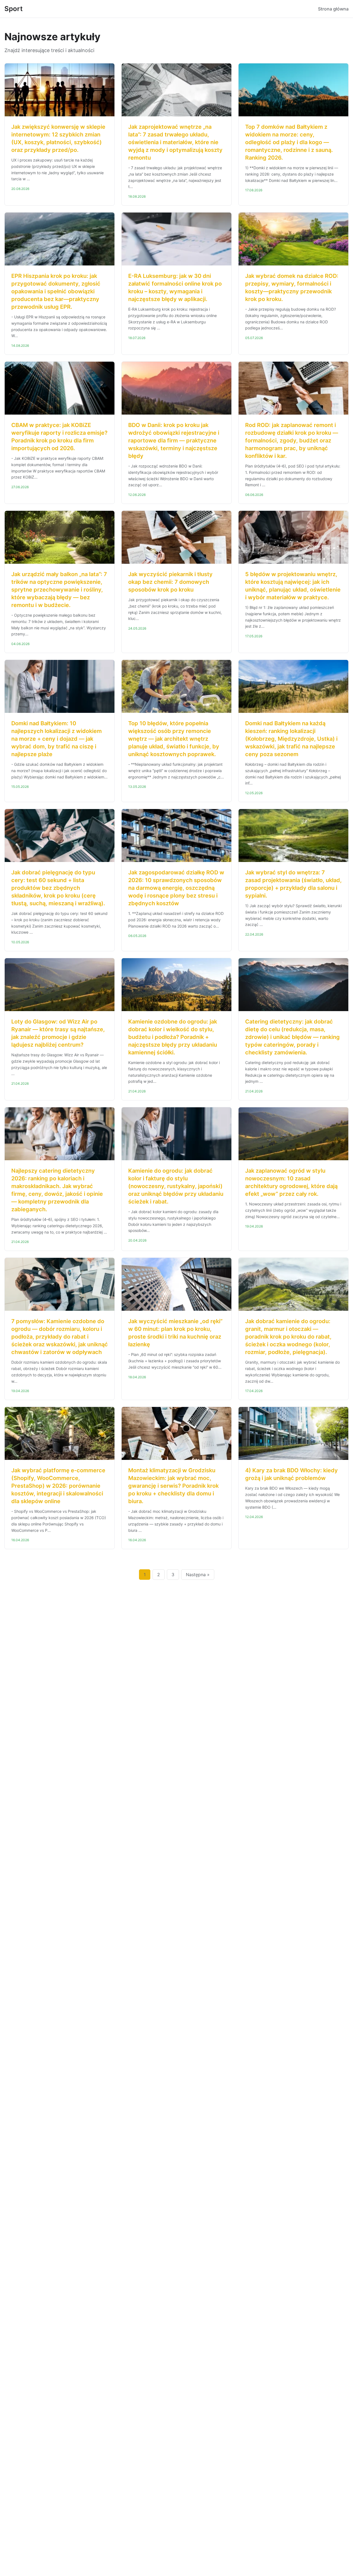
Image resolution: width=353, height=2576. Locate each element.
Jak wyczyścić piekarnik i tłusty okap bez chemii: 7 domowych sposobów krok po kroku (170, 582)
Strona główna (333, 9)
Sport (14, 9)
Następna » (198, 1575)
